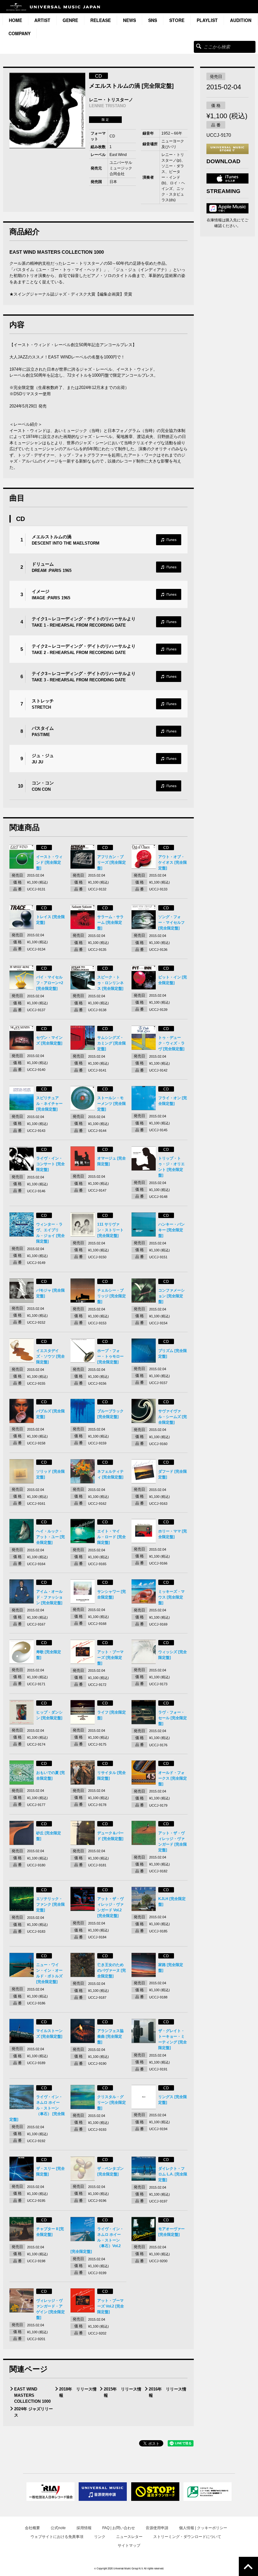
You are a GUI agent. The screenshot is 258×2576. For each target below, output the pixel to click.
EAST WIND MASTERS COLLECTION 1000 (32, 2395)
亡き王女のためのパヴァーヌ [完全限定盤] (112, 1970)
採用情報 (84, 2528)
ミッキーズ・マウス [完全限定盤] (171, 1597)
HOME (15, 20)
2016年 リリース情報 (168, 2392)
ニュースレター (129, 2537)
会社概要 (32, 2528)
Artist (42, 20)
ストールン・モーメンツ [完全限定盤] (112, 1104)
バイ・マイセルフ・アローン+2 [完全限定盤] (50, 983)
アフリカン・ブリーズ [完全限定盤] (112, 862)
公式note (58, 2528)
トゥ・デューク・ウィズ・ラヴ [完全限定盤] (171, 1043)
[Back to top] (248, 2566)
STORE (177, 20)
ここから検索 (199, 46)
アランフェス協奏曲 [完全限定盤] (110, 2036)
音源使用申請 (157, 2528)
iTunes (169, 540)
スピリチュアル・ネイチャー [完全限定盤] (49, 1104)
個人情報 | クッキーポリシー (203, 2528)
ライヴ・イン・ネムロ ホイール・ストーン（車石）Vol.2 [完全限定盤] (97, 2240)
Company (20, 33)
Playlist (207, 20)
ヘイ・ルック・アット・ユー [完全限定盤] (50, 1537)
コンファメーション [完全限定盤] (171, 1296)
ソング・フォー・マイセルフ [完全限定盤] (171, 922)
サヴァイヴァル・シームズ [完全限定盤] (173, 1417)
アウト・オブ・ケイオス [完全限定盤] (173, 862)
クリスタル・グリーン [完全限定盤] (112, 2102)
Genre (70, 20)
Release (101, 20)
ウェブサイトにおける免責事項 (57, 2537)
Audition (241, 20)
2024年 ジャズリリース (34, 2412)
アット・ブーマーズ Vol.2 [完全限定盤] (111, 2306)
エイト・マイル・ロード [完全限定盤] (112, 1537)
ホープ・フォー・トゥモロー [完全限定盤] (110, 1356)
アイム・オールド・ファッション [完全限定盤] (49, 1597)
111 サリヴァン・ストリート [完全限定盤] (110, 1230)
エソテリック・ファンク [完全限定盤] (50, 1904)
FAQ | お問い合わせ (119, 2528)
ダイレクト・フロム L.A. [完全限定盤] (173, 2174)
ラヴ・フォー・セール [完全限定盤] (173, 1718)
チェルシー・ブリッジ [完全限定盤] (112, 1296)
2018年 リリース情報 (78, 2392)
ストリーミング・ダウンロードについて (187, 2537)
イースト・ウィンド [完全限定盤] (49, 862)
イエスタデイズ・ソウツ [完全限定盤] (50, 1356)
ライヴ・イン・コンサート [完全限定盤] (50, 1164)
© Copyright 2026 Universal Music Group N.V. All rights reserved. (129, 2568)
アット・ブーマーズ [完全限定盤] (110, 1658)
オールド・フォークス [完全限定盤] (173, 1778)
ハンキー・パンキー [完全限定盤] (171, 1230)
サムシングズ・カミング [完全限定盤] (112, 1043)
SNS (153, 20)
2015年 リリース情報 (123, 2392)
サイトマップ (129, 2546)
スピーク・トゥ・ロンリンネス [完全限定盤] (110, 983)
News (129, 20)
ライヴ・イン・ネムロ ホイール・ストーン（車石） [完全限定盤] (37, 2108)
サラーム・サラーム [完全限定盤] (110, 922)
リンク (100, 2537)
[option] (47, 111)
